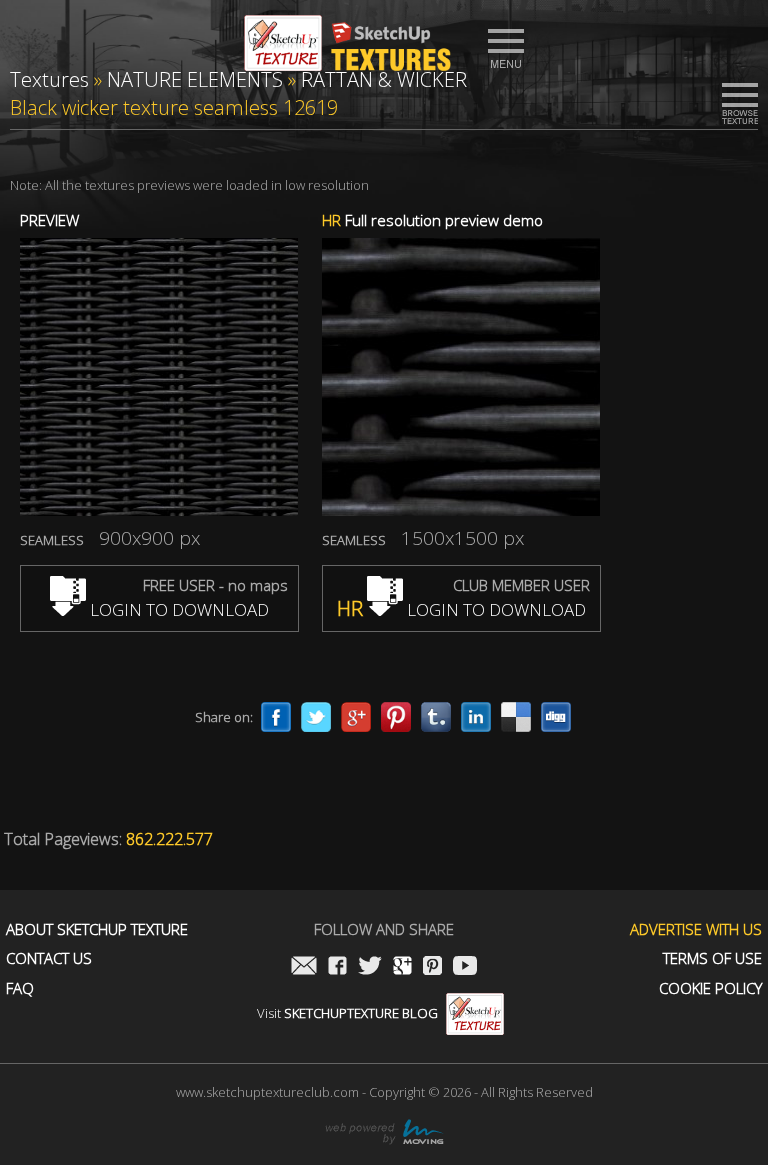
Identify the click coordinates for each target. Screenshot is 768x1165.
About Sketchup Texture (97, 929)
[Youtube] (465, 967)
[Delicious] (516, 717)
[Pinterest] (396, 717)
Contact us (49, 958)
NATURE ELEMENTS (195, 79)
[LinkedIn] (476, 717)
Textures (49, 79)
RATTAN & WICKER (384, 79)
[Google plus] (356, 717)
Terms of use (712, 958)
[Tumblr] (436, 717)
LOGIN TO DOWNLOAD (177, 609)
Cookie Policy (710, 988)
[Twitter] (316, 717)
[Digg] (556, 717)
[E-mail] (304, 967)
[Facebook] (276, 717)
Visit (347, 1013)
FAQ (20, 988)
